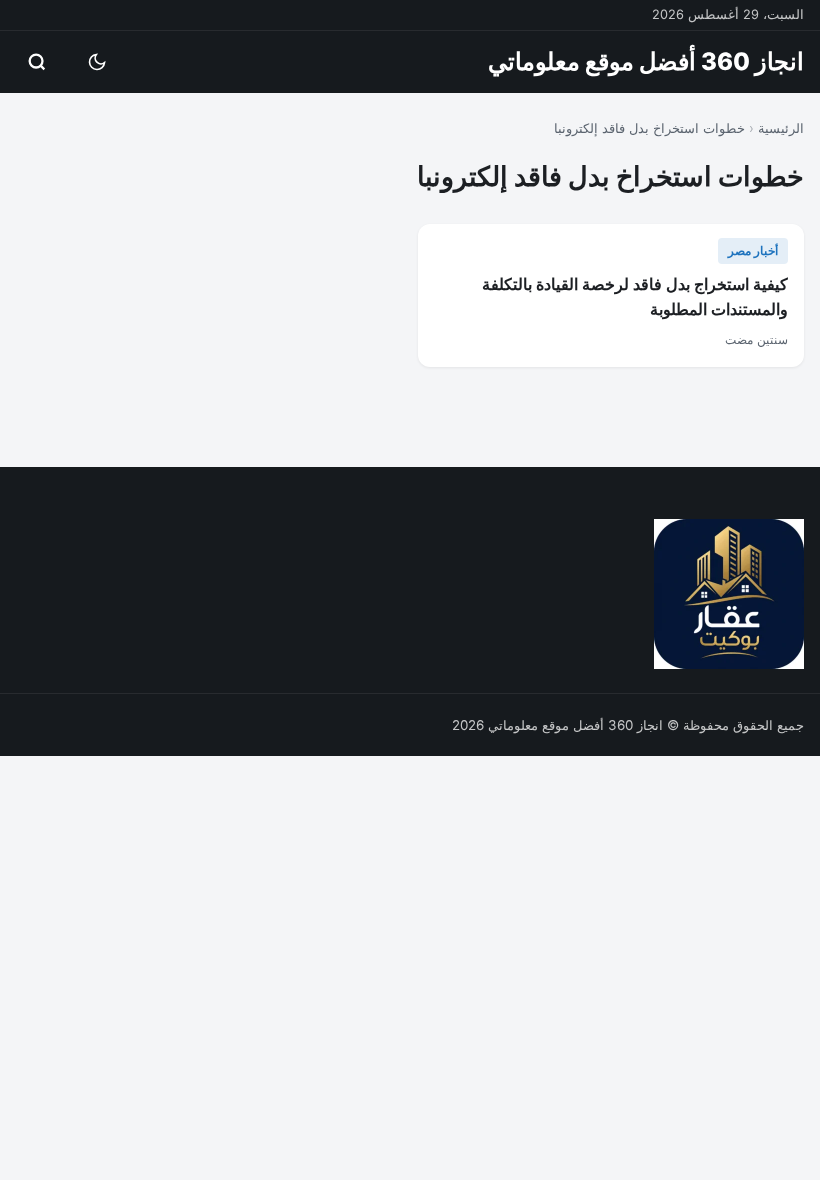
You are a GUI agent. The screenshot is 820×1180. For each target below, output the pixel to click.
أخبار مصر (753, 250)
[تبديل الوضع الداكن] (97, 62)
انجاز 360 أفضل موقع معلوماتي (646, 61)
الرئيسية (781, 128)
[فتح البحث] (37, 62)
